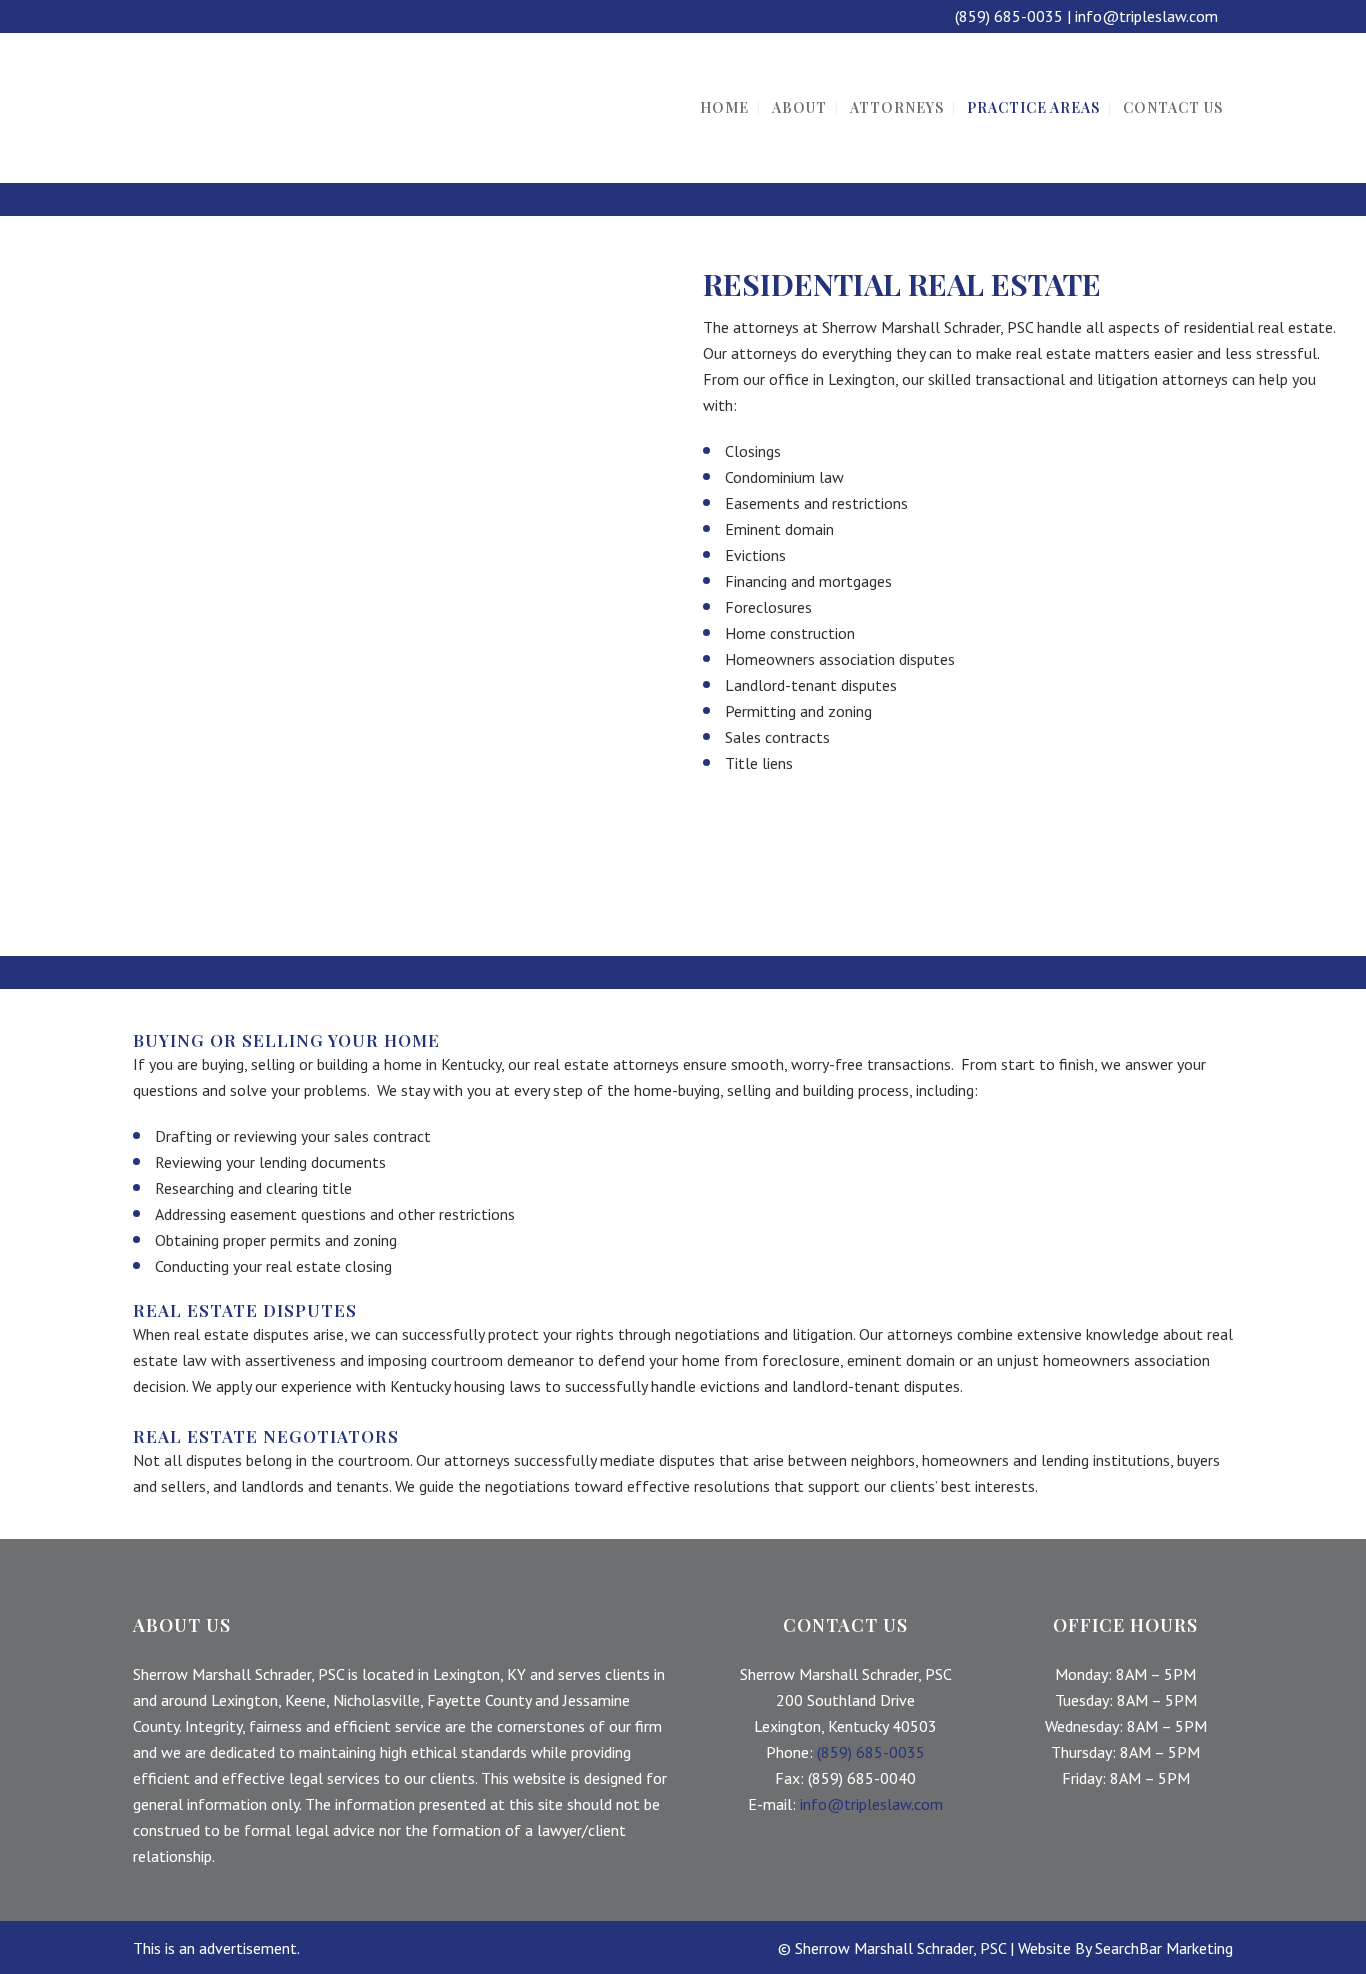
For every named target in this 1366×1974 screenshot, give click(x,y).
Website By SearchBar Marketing (1125, 1948)
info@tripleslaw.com (1146, 16)
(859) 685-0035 (1009, 16)
